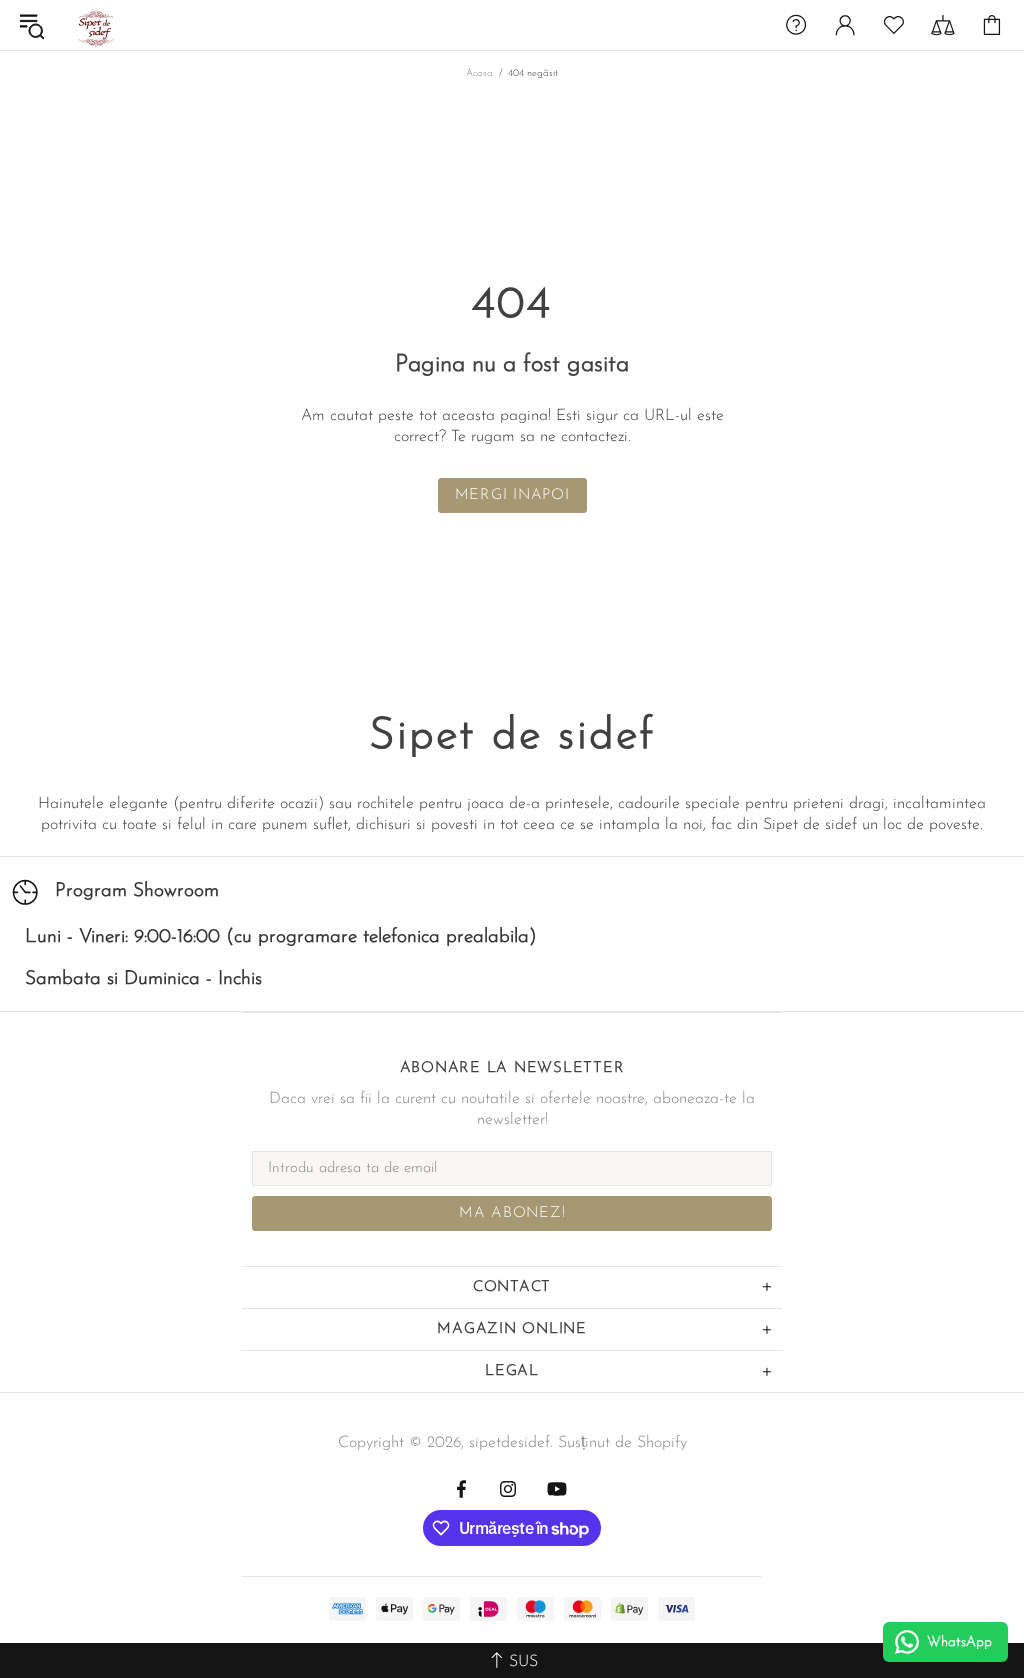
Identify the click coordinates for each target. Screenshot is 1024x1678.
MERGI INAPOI (512, 495)
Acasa (479, 73)
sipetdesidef (94, 25)
